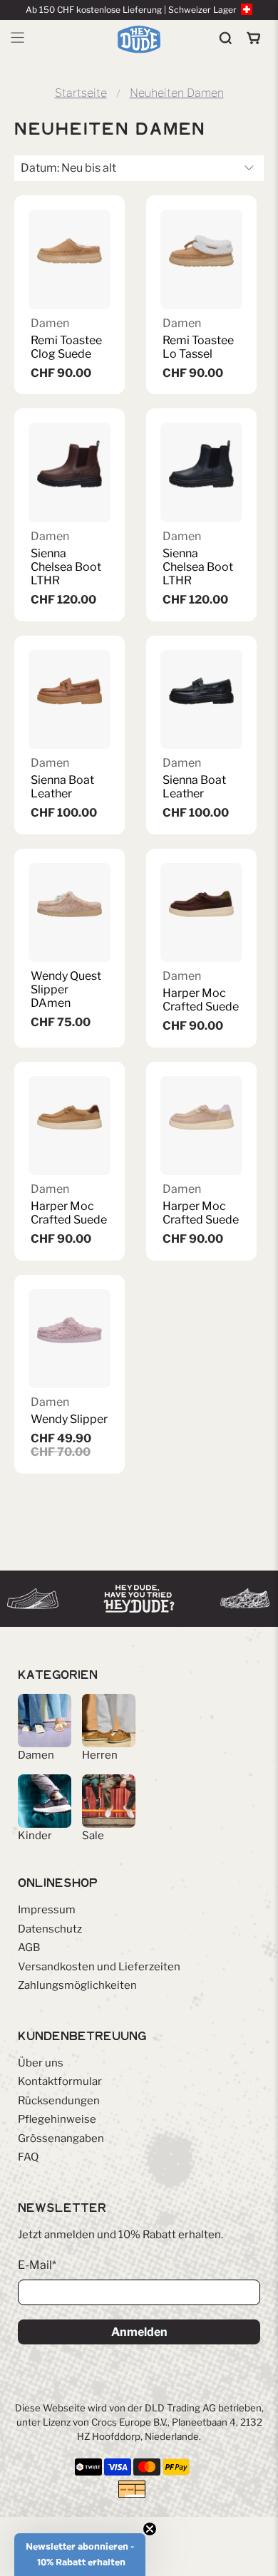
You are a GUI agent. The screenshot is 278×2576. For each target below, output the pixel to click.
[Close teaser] (150, 2529)
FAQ (28, 2157)
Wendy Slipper (69, 1419)
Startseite (81, 93)
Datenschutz (50, 1929)
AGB (29, 1947)
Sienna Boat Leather (62, 787)
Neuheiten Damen (177, 93)
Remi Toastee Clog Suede (66, 347)
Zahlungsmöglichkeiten (77, 1985)
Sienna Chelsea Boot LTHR (66, 567)
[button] (80, 2555)
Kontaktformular (60, 2081)
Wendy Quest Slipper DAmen (66, 989)
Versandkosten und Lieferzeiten (99, 1967)
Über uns (41, 2063)
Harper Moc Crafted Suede (201, 1000)
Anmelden (139, 2332)
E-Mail (37, 2265)
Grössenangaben (61, 2138)
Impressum (47, 1910)
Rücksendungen (59, 2101)
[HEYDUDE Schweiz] (139, 39)
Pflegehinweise (57, 2119)
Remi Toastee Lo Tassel (198, 347)
